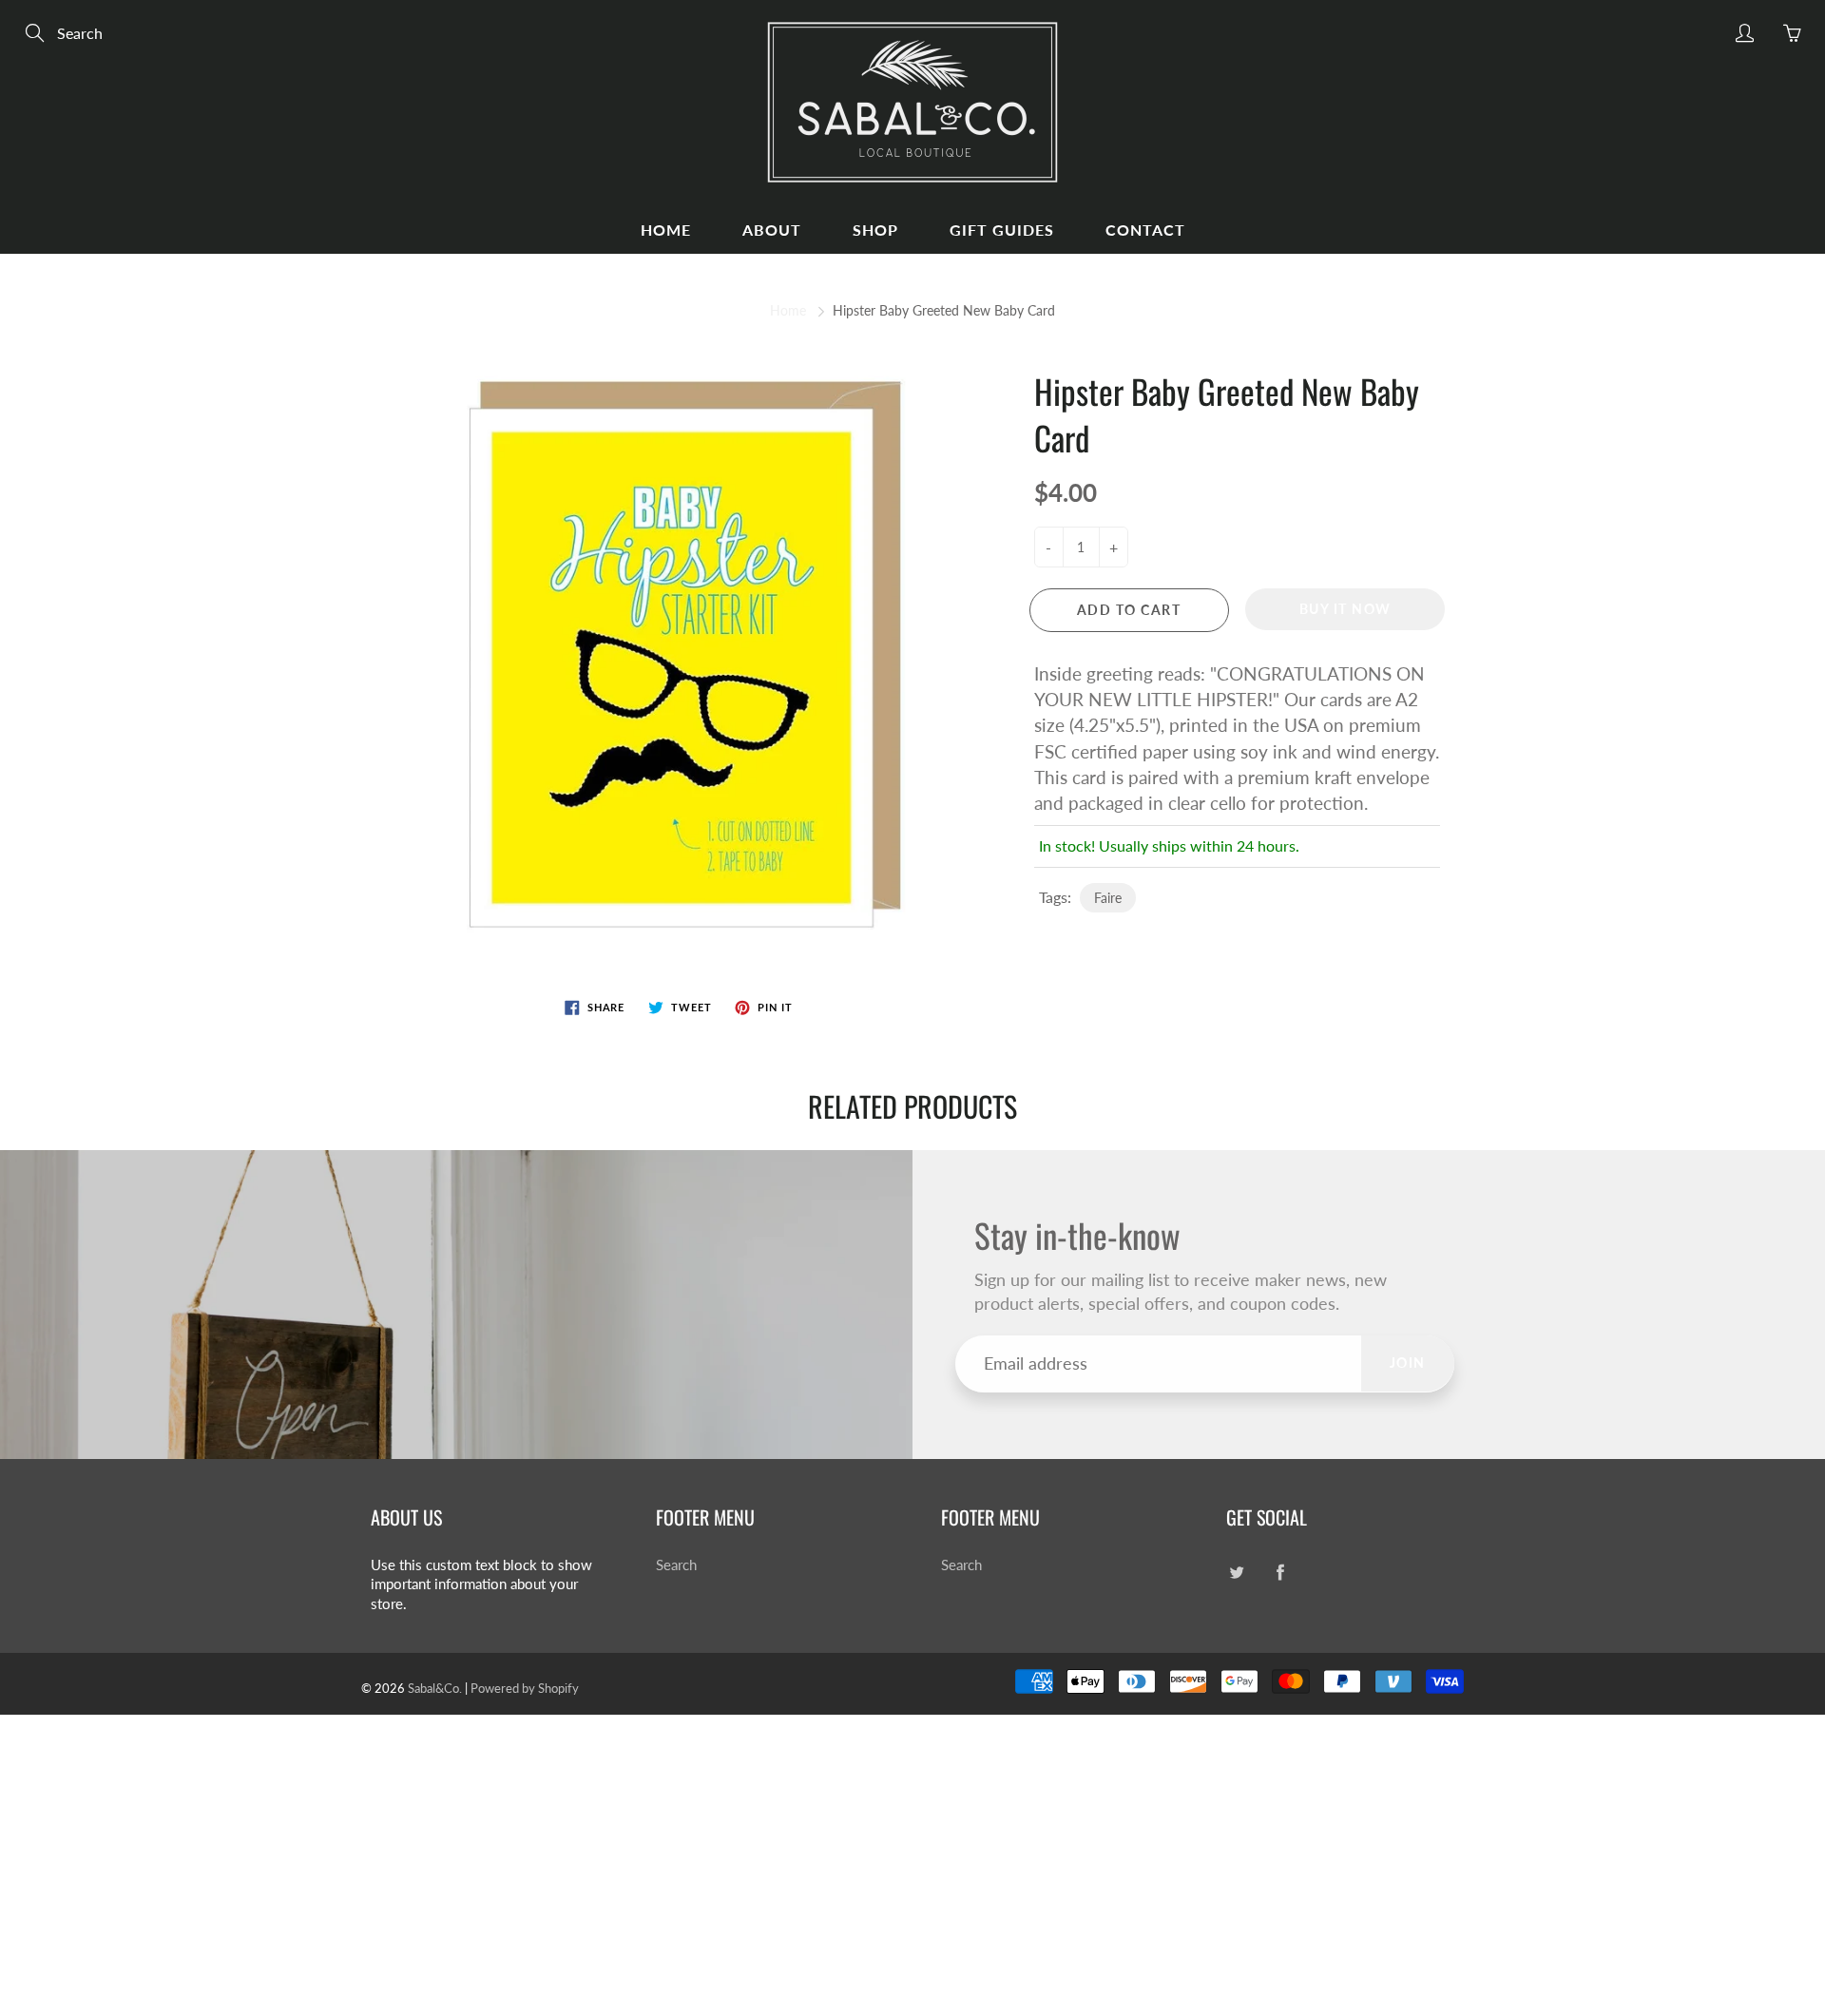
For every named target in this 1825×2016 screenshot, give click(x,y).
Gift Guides (1002, 230)
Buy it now (1345, 609)
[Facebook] (1280, 1573)
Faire (1108, 898)
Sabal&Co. (435, 1688)
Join (1408, 1363)
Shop (875, 230)
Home (666, 230)
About (772, 230)
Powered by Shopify (525, 1688)
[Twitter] (1236, 1573)
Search (676, 1565)
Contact (1145, 230)
